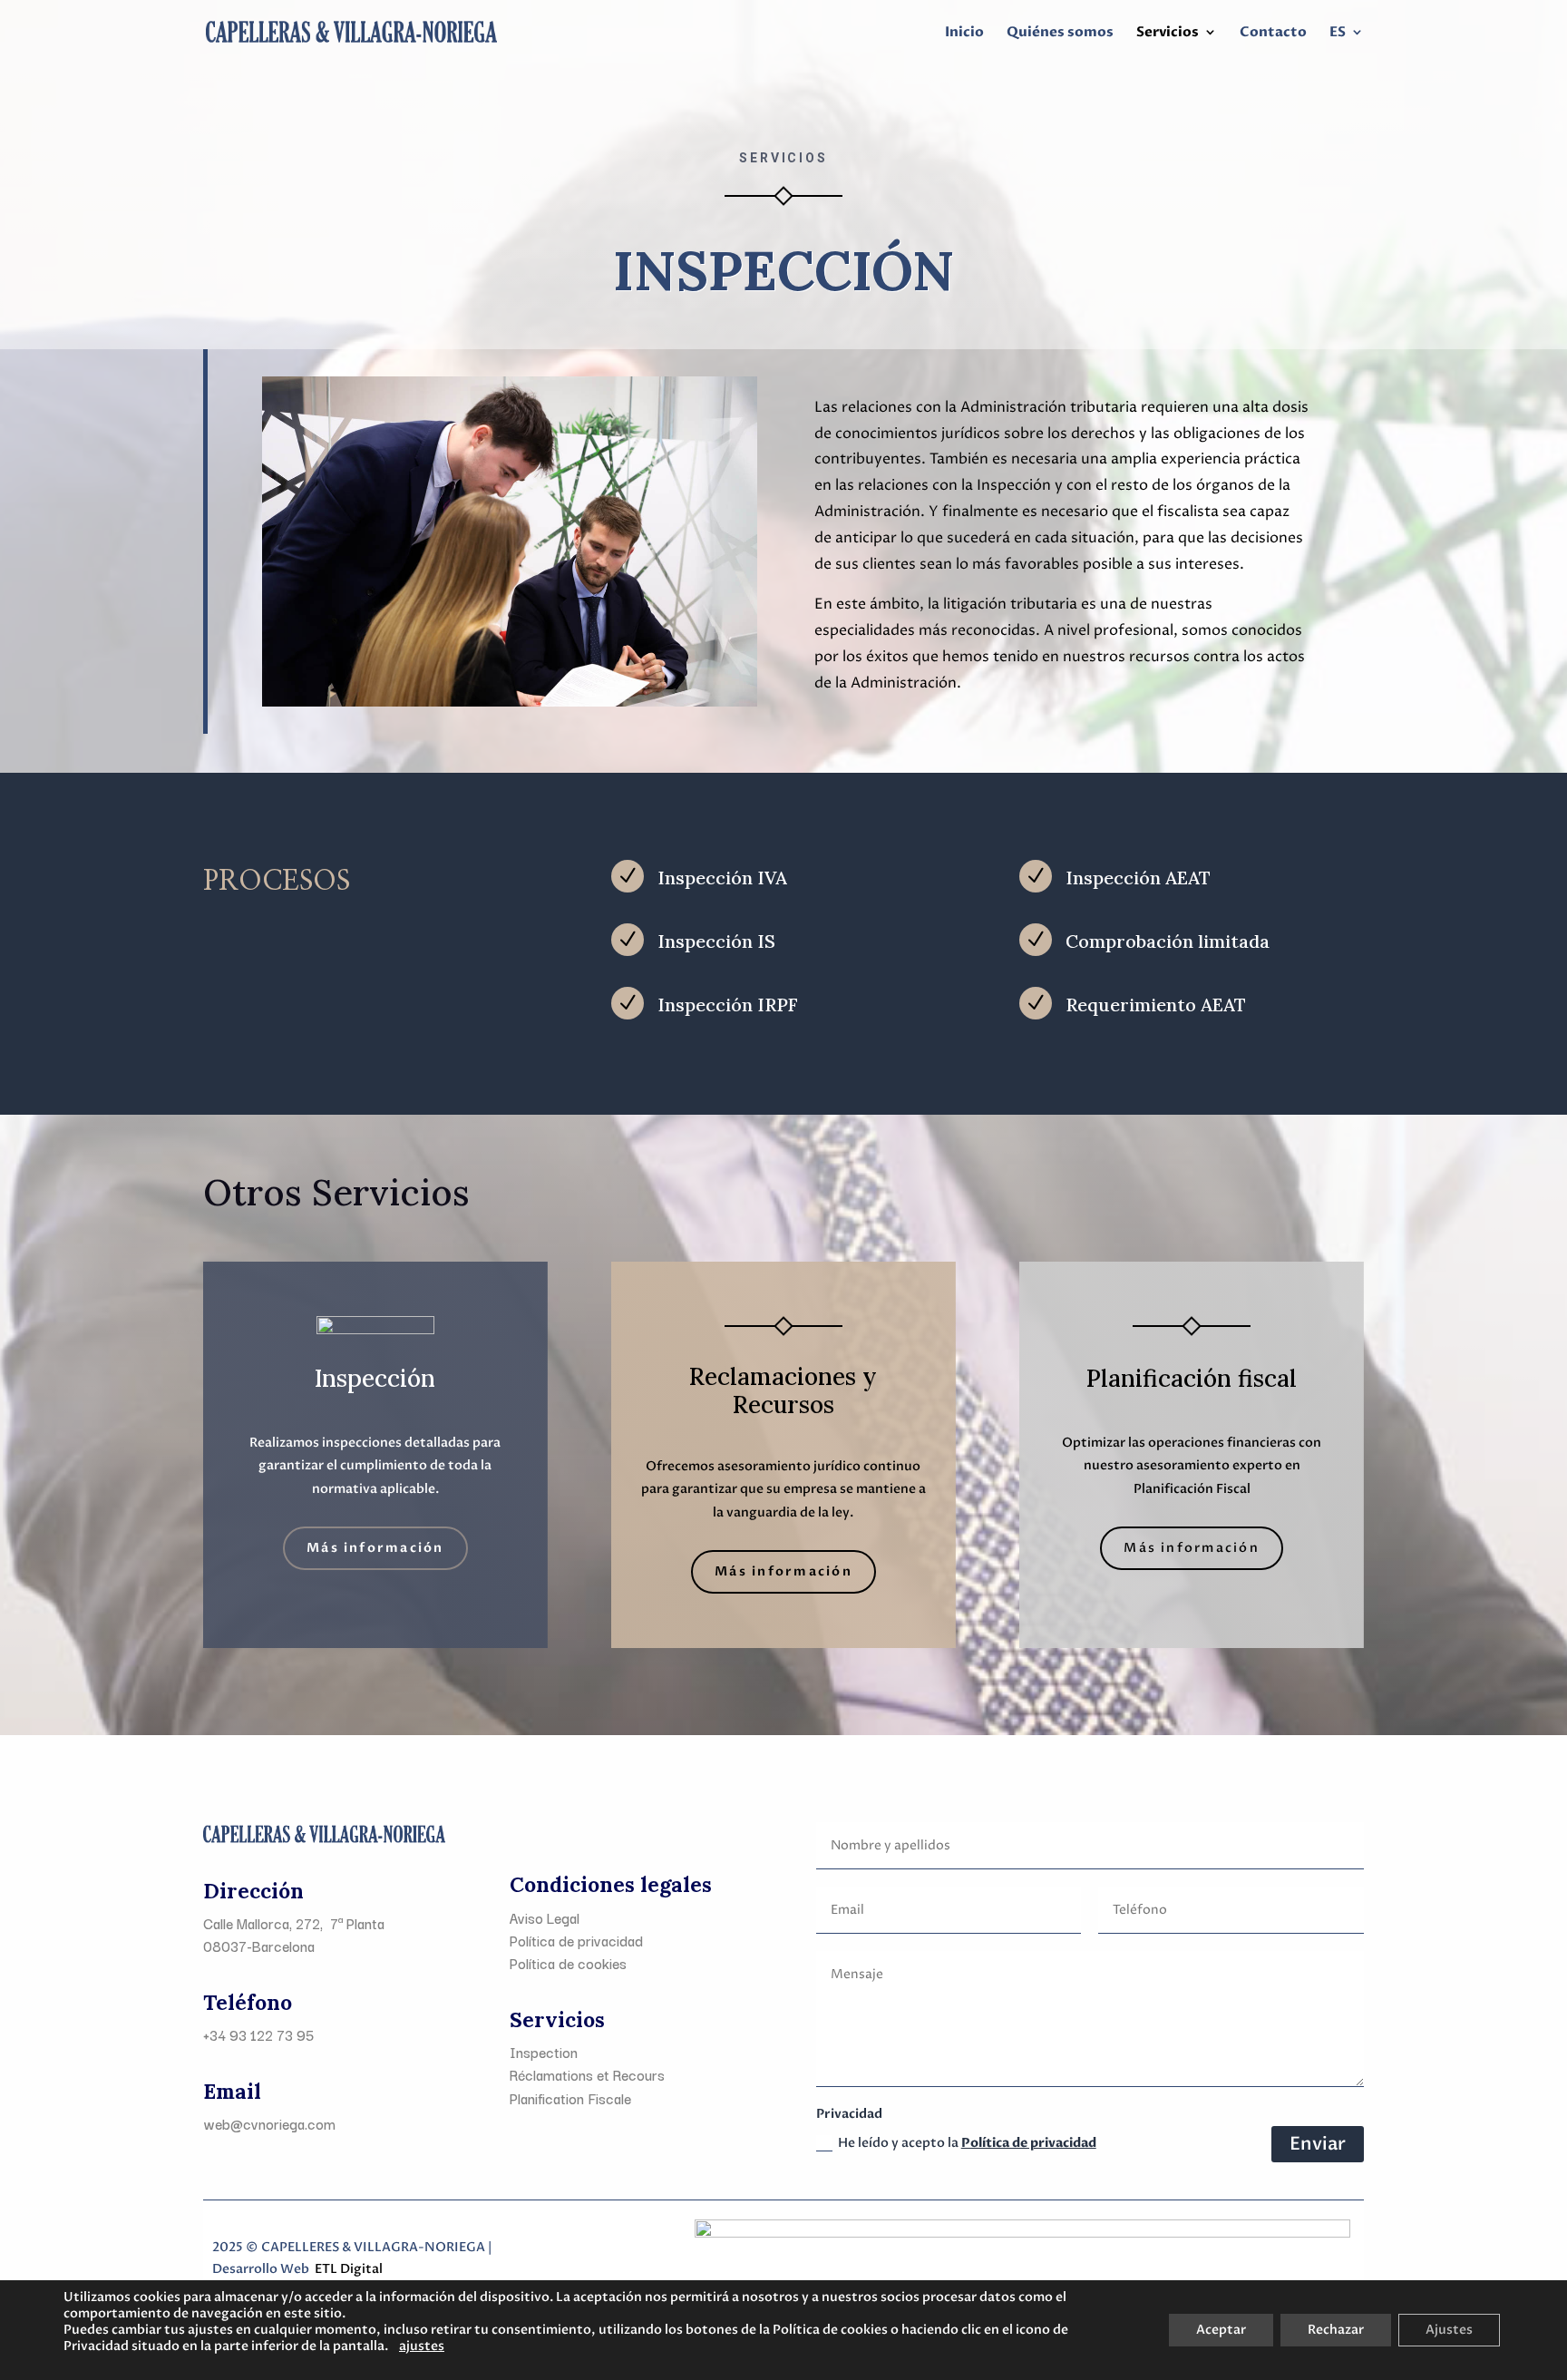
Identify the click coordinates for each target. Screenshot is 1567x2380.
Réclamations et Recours (587, 2074)
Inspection (544, 2052)
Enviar (1318, 2144)
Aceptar (1221, 2330)
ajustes (422, 2346)
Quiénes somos (1060, 33)
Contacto (1273, 33)
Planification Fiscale (570, 2098)
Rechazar (1336, 2330)
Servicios (1168, 33)
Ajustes (1449, 2330)
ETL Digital (349, 2269)
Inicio (964, 33)
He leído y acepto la (967, 2143)
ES (1338, 33)
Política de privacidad (1029, 2143)
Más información (375, 1548)
